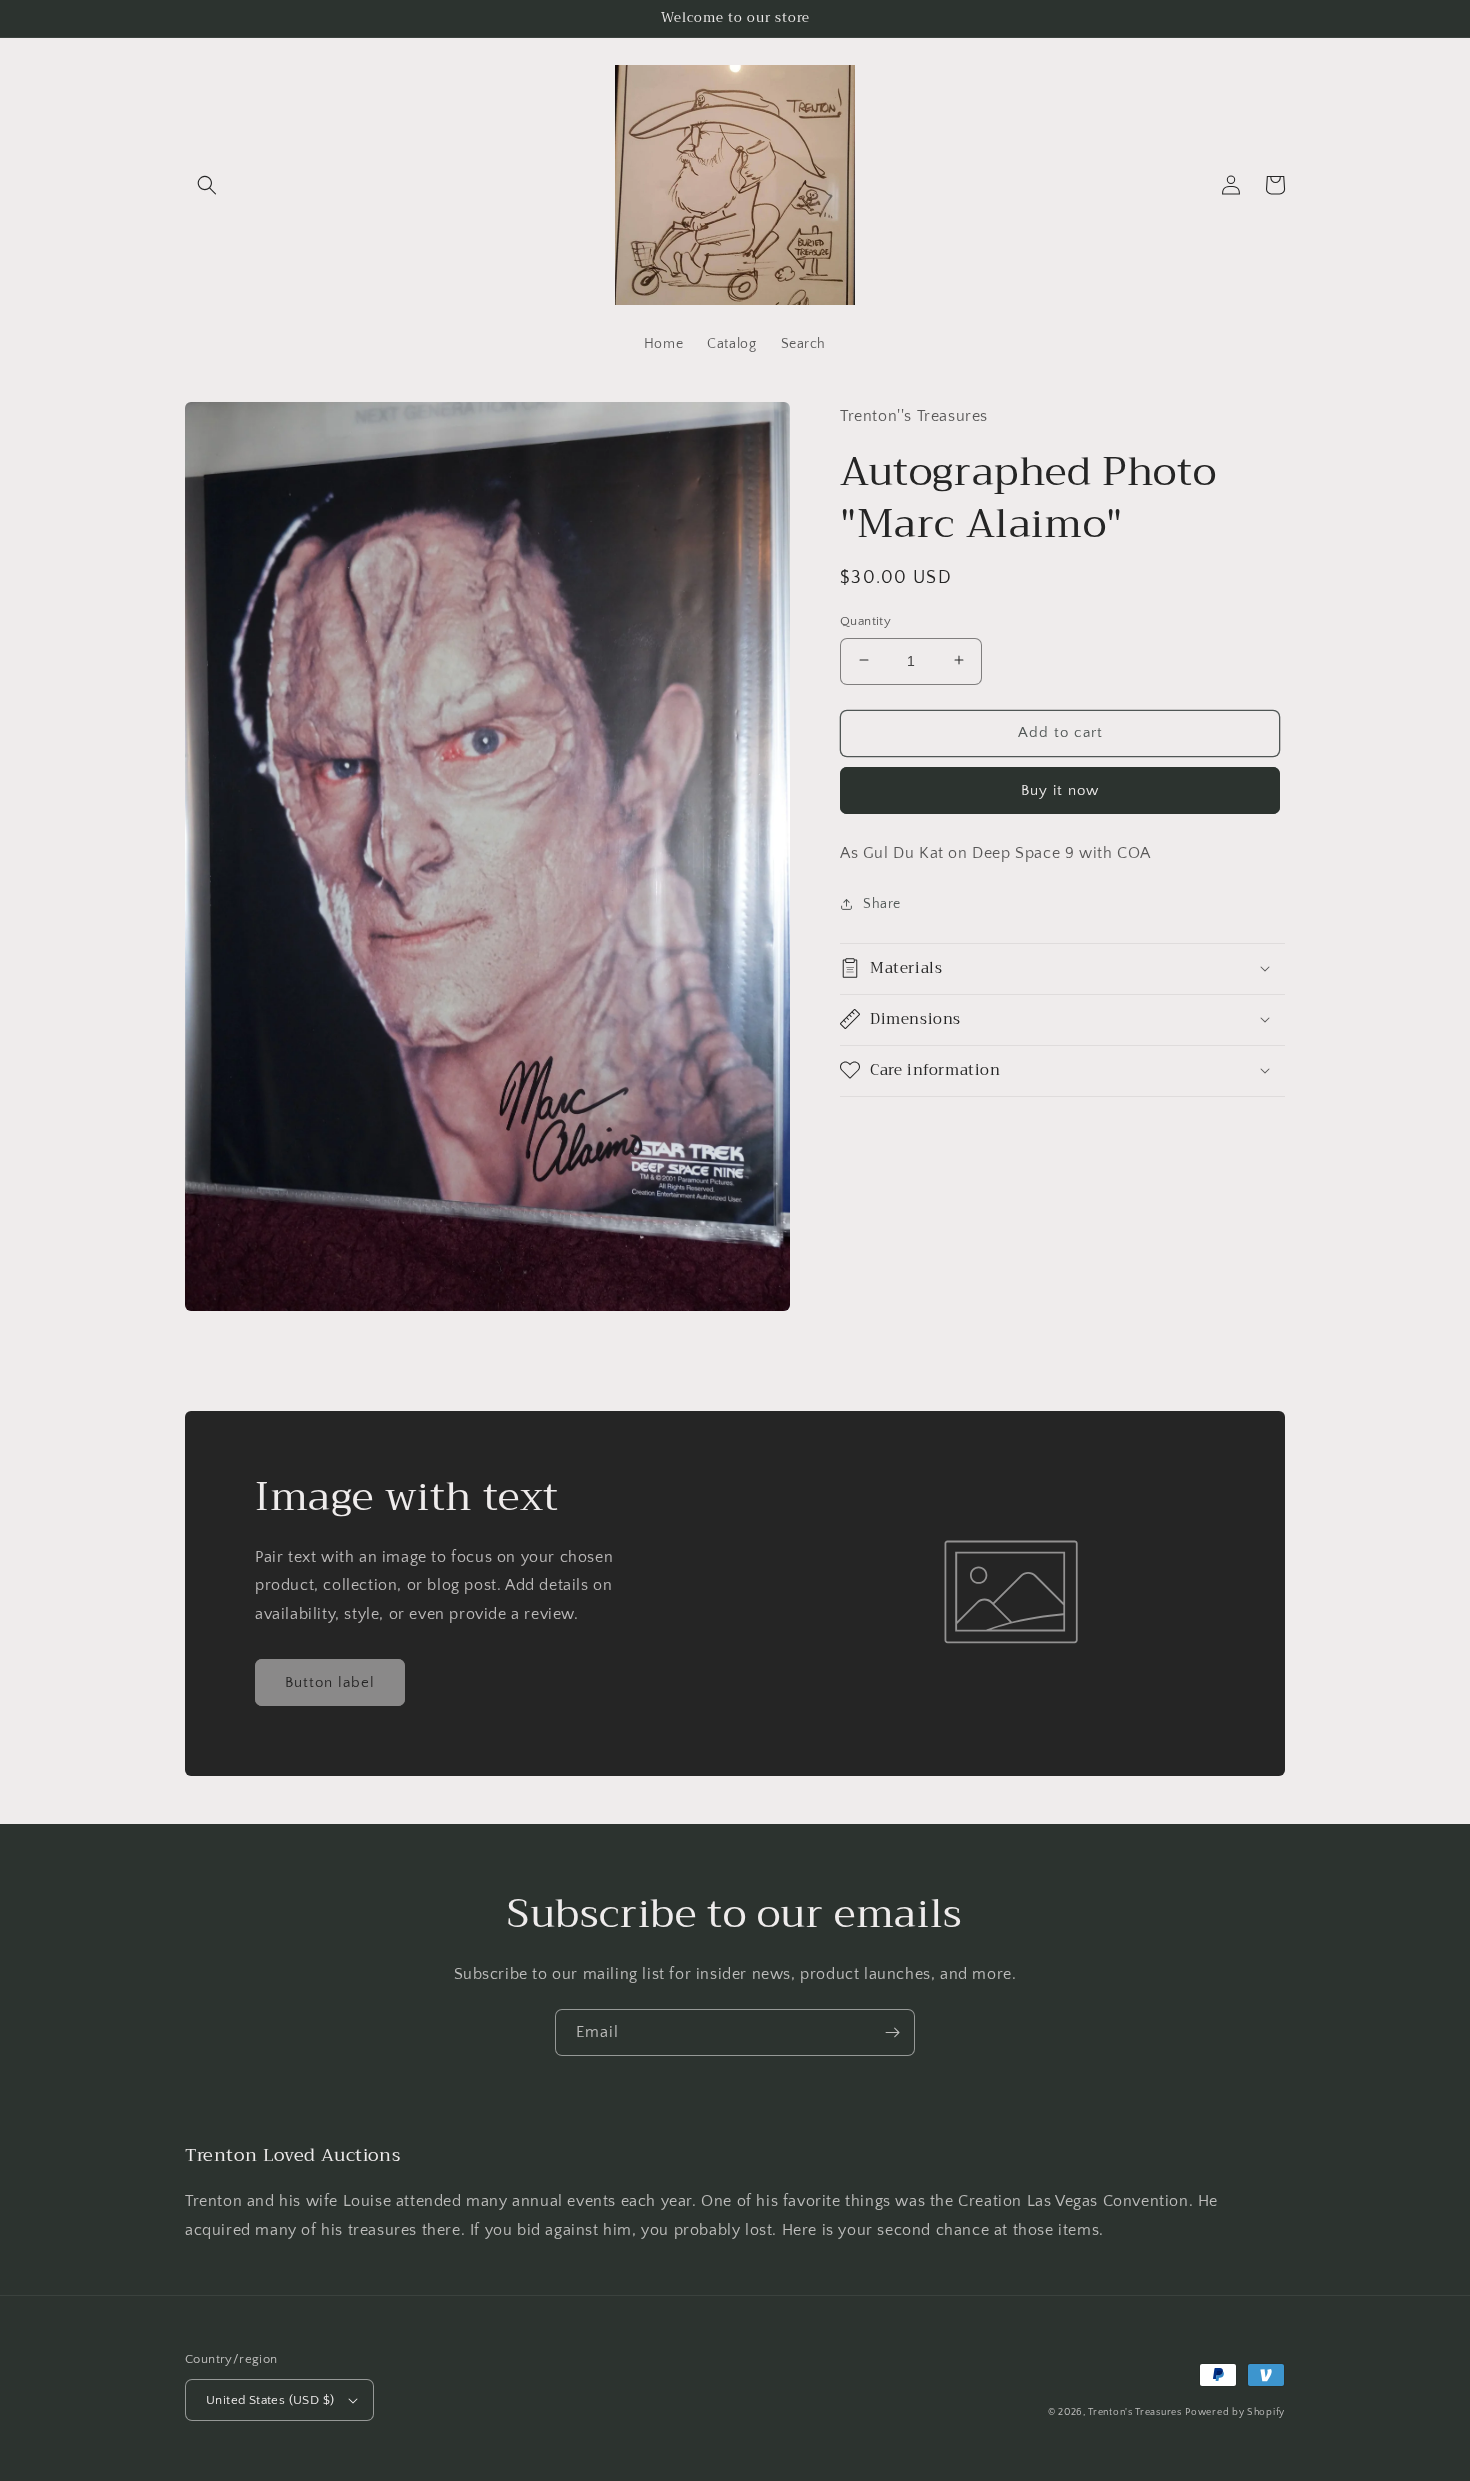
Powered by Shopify (1235, 2412)
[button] (207, 185)
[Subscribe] (892, 2032)
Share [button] (882, 904)
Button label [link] (330, 1682)
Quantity (865, 620)
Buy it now (1060, 789)
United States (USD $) (270, 2400)
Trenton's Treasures (1134, 2412)
